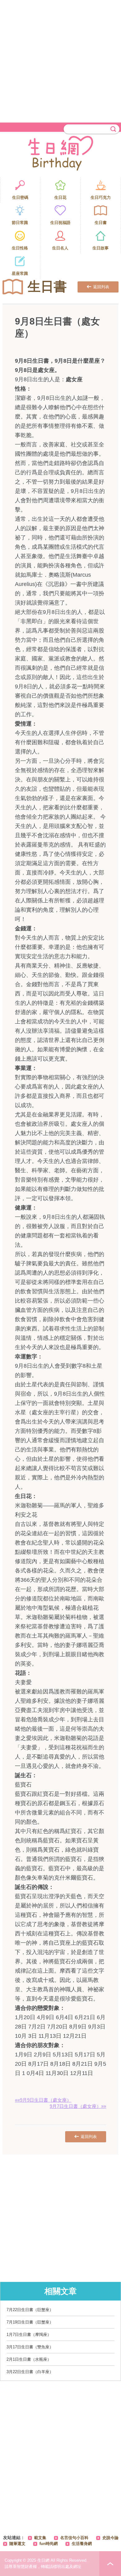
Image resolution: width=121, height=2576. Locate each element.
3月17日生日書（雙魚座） (30, 2347)
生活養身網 (82, 2544)
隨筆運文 (17, 2544)
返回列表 (101, 287)
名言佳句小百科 (74, 2538)
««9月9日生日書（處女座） (43, 2100)
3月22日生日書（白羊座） (30, 2372)
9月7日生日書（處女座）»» (78, 2106)
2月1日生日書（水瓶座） (29, 2359)
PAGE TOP (110, 2564)
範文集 (40, 2538)
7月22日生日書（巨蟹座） (30, 2310)
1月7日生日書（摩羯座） (29, 2334)
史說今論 (110, 2538)
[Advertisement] (60, 60)
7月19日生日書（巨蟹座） (30, 2322)
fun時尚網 (49, 2544)
